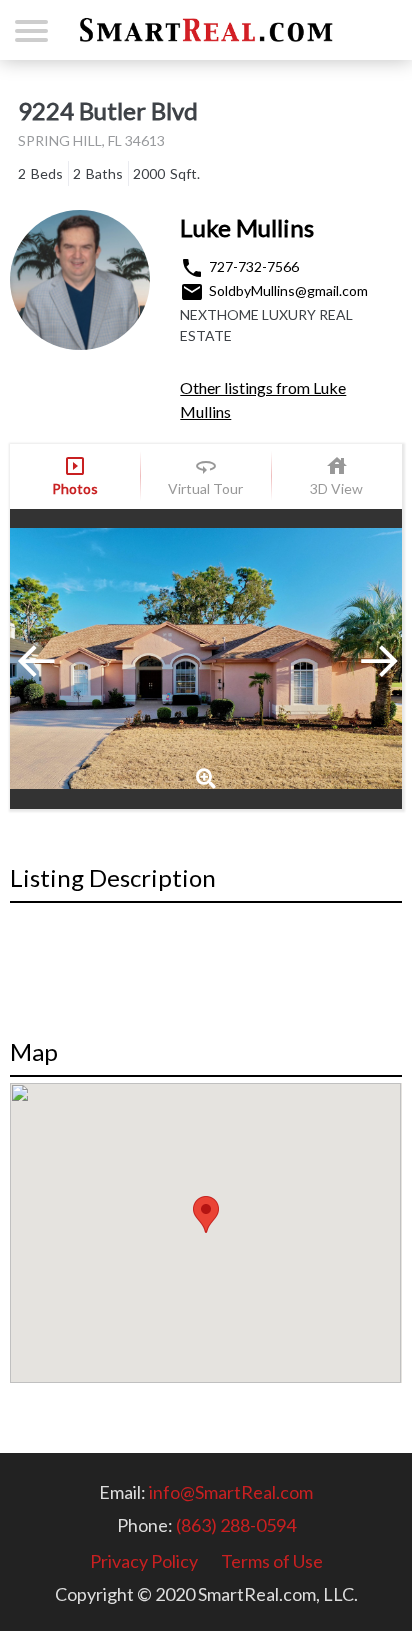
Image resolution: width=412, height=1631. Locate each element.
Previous (60, 659)
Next (352, 659)
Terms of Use (272, 1561)
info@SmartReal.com (231, 1492)
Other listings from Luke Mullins (263, 399)
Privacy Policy (144, 1561)
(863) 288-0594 (236, 1525)
